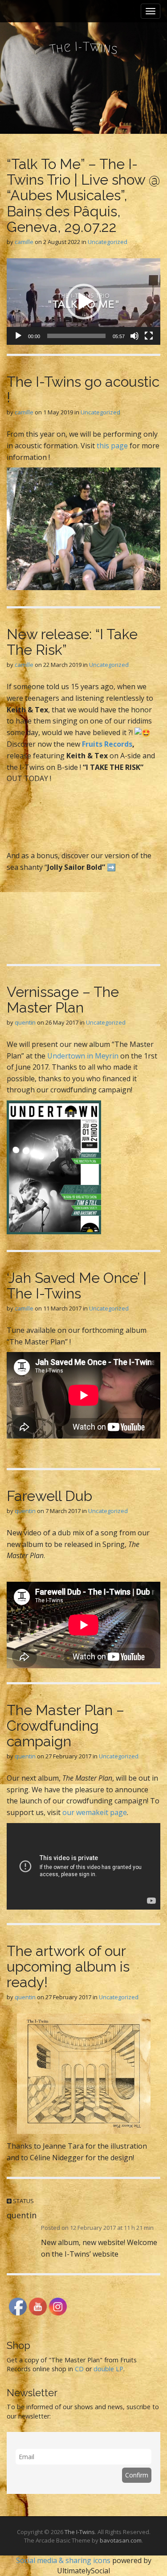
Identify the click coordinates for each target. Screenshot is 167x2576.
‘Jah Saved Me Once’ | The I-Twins (77, 1286)
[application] (83, 302)
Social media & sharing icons (64, 2560)
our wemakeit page (95, 1812)
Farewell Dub (49, 1496)
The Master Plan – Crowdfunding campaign (65, 1726)
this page (112, 446)
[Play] (18, 336)
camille (24, 242)
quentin (25, 1022)
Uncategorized (108, 242)
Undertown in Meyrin (83, 1056)
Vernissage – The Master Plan (63, 1000)
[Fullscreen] (149, 336)
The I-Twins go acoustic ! (83, 389)
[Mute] (134, 336)
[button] (84, 302)
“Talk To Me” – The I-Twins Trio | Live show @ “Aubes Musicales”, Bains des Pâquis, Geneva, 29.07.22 (83, 195)
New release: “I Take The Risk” (72, 642)
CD (79, 2369)
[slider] (76, 336)
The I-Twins (80, 2532)
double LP (108, 2369)
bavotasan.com (121, 2540)
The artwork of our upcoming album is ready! (68, 1966)
